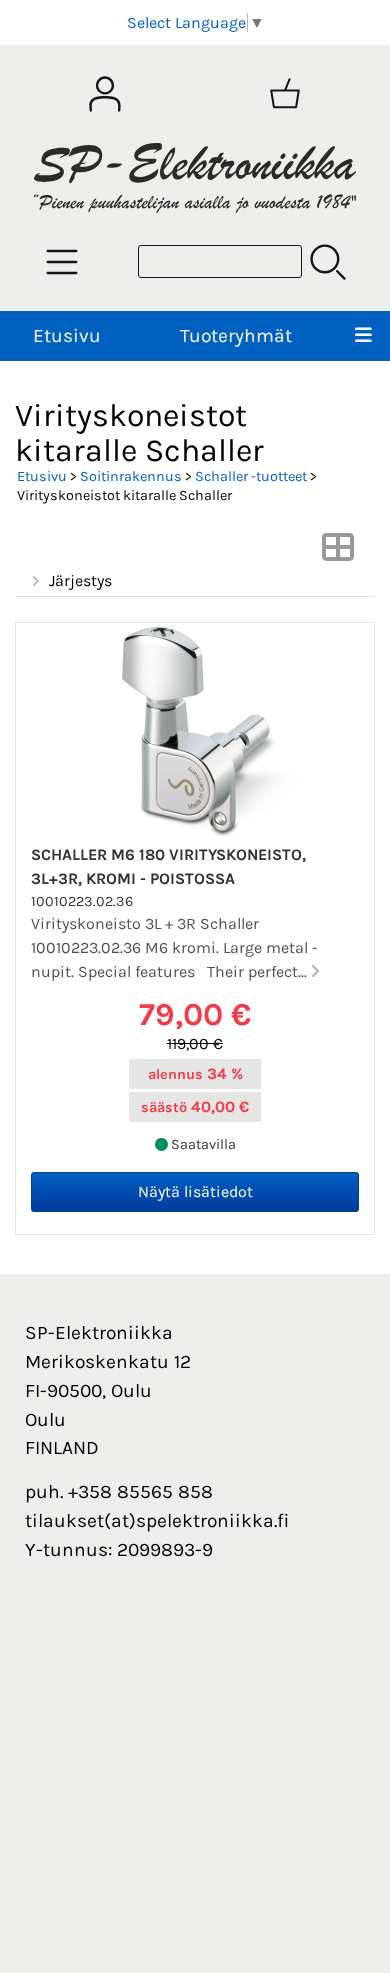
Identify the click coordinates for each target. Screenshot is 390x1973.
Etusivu (67, 335)
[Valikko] (363, 336)
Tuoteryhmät (236, 335)
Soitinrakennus (131, 476)
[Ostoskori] (285, 94)
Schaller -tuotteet (251, 476)
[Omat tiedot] (105, 94)
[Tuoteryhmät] (62, 262)
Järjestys (80, 580)
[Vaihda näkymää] (338, 553)
